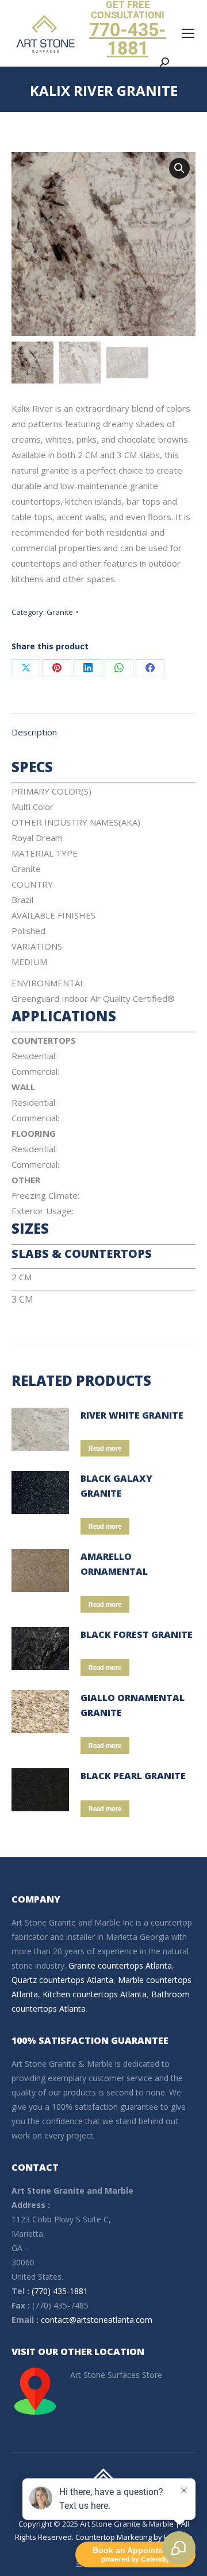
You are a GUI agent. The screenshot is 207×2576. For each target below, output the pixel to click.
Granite (60, 612)
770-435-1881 (128, 39)
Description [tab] (34, 732)
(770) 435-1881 (60, 2291)
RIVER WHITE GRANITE (132, 1415)
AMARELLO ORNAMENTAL (114, 1564)
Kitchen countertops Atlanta (95, 1994)
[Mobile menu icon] (188, 33)
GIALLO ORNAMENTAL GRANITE (133, 1705)
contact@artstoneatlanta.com (97, 2320)
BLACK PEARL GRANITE (133, 1776)
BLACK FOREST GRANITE (137, 1634)
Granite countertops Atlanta (120, 1965)
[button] (179, 168)
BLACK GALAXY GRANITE (116, 1486)
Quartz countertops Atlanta (62, 1980)
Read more (105, 1448)
